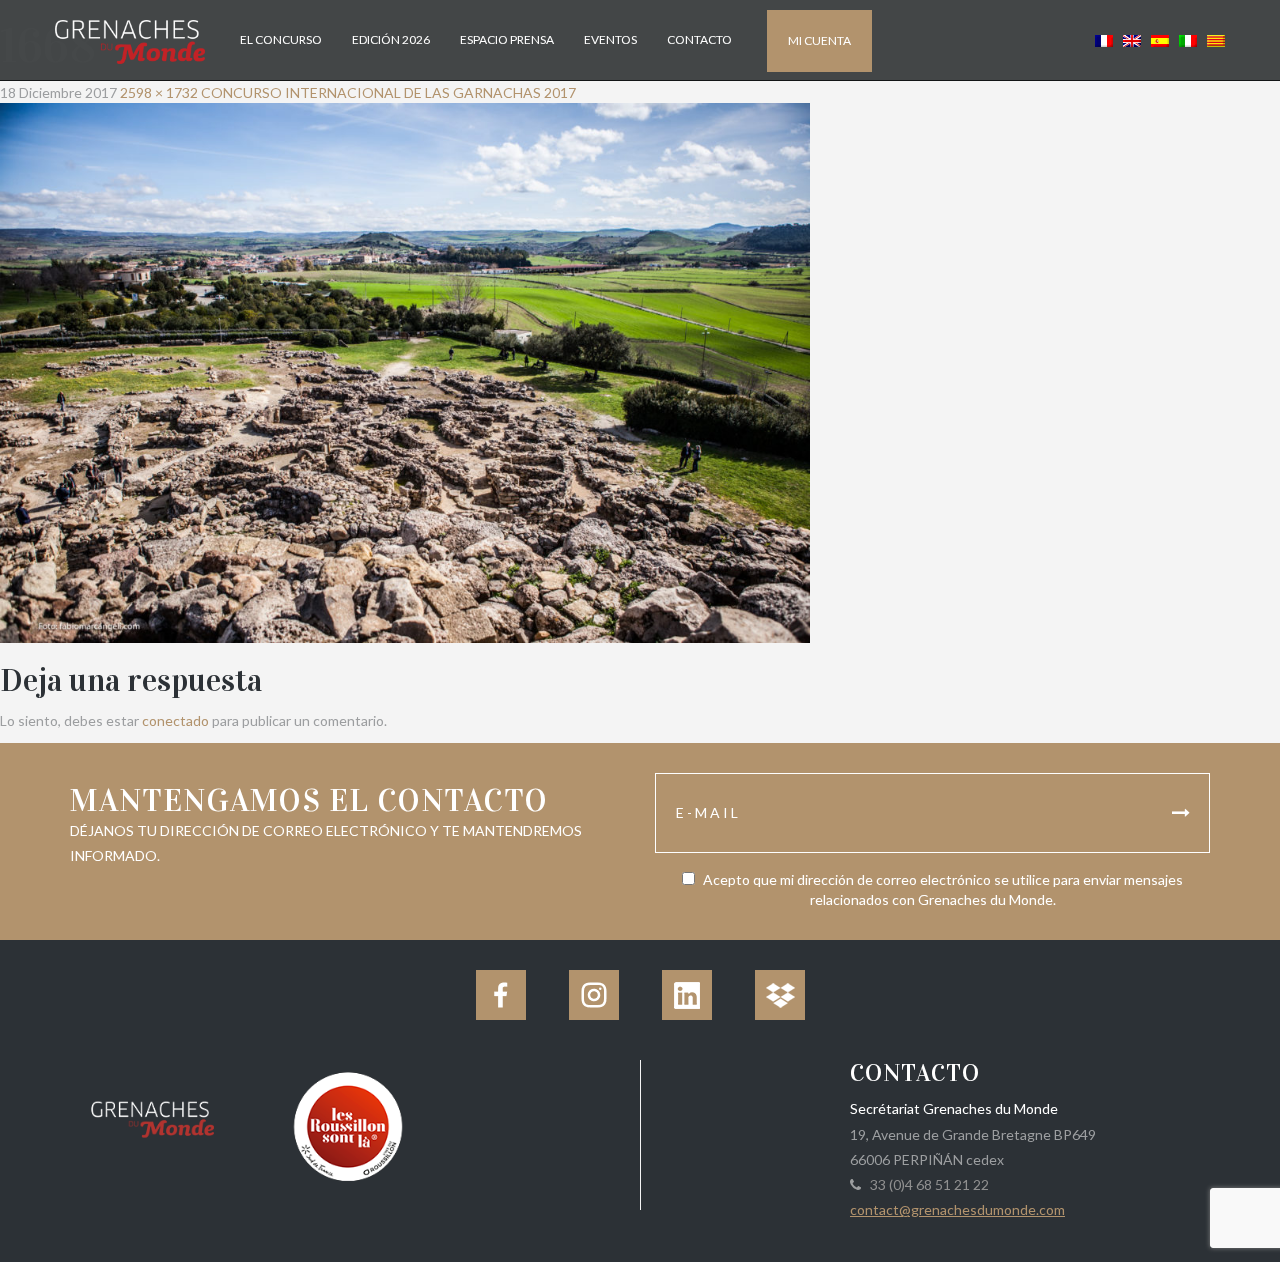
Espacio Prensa (507, 39)
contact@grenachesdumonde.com (957, 1209)
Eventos (610, 39)
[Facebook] (501, 995)
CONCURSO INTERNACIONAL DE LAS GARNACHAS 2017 (388, 92)
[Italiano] (1188, 39)
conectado (175, 720)
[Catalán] (1213, 39)
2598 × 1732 (159, 92)
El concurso (281, 39)
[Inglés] (1132, 39)
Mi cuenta (819, 40)
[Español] (1160, 39)
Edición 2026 (391, 39)
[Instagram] (594, 995)
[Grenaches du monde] (152, 1116)
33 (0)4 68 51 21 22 (926, 1184)
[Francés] (1104, 39)
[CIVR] (347, 1124)
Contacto (699, 39)
